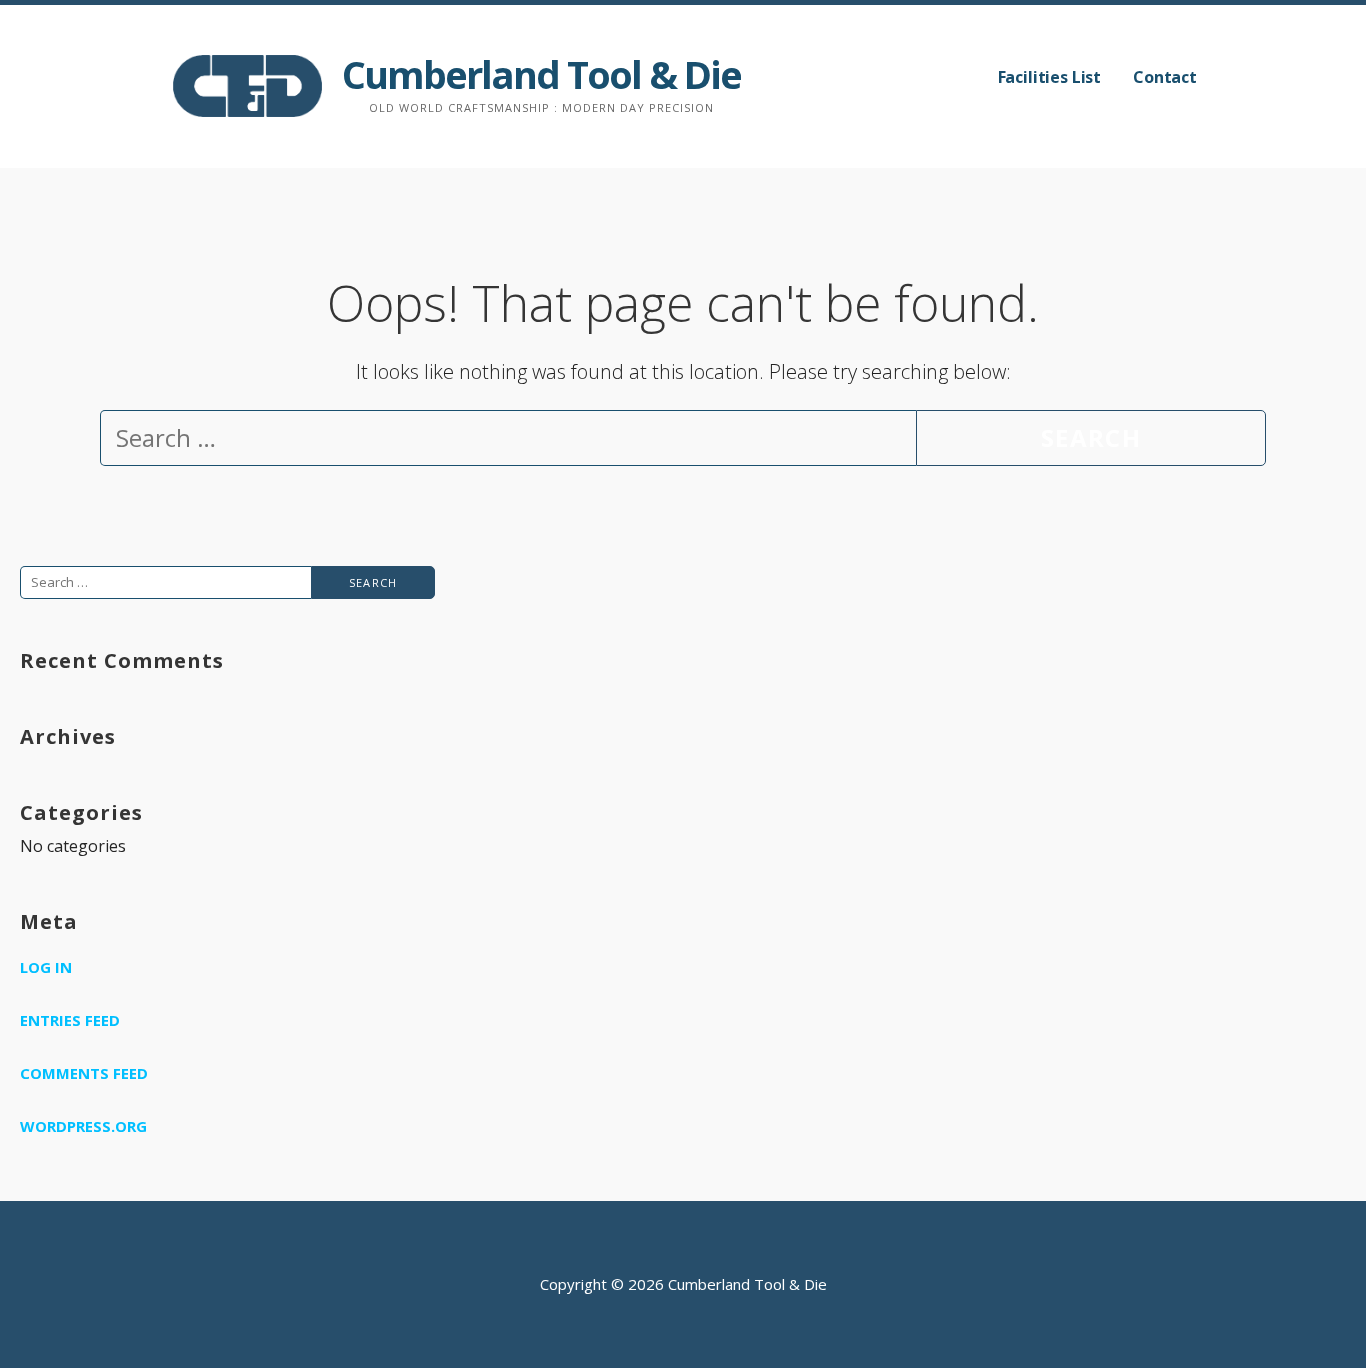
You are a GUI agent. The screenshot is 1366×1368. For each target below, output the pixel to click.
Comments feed (84, 1073)
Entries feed (70, 1020)
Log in (46, 967)
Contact (1165, 77)
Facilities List (1050, 77)
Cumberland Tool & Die (541, 74)
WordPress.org (83, 1126)
